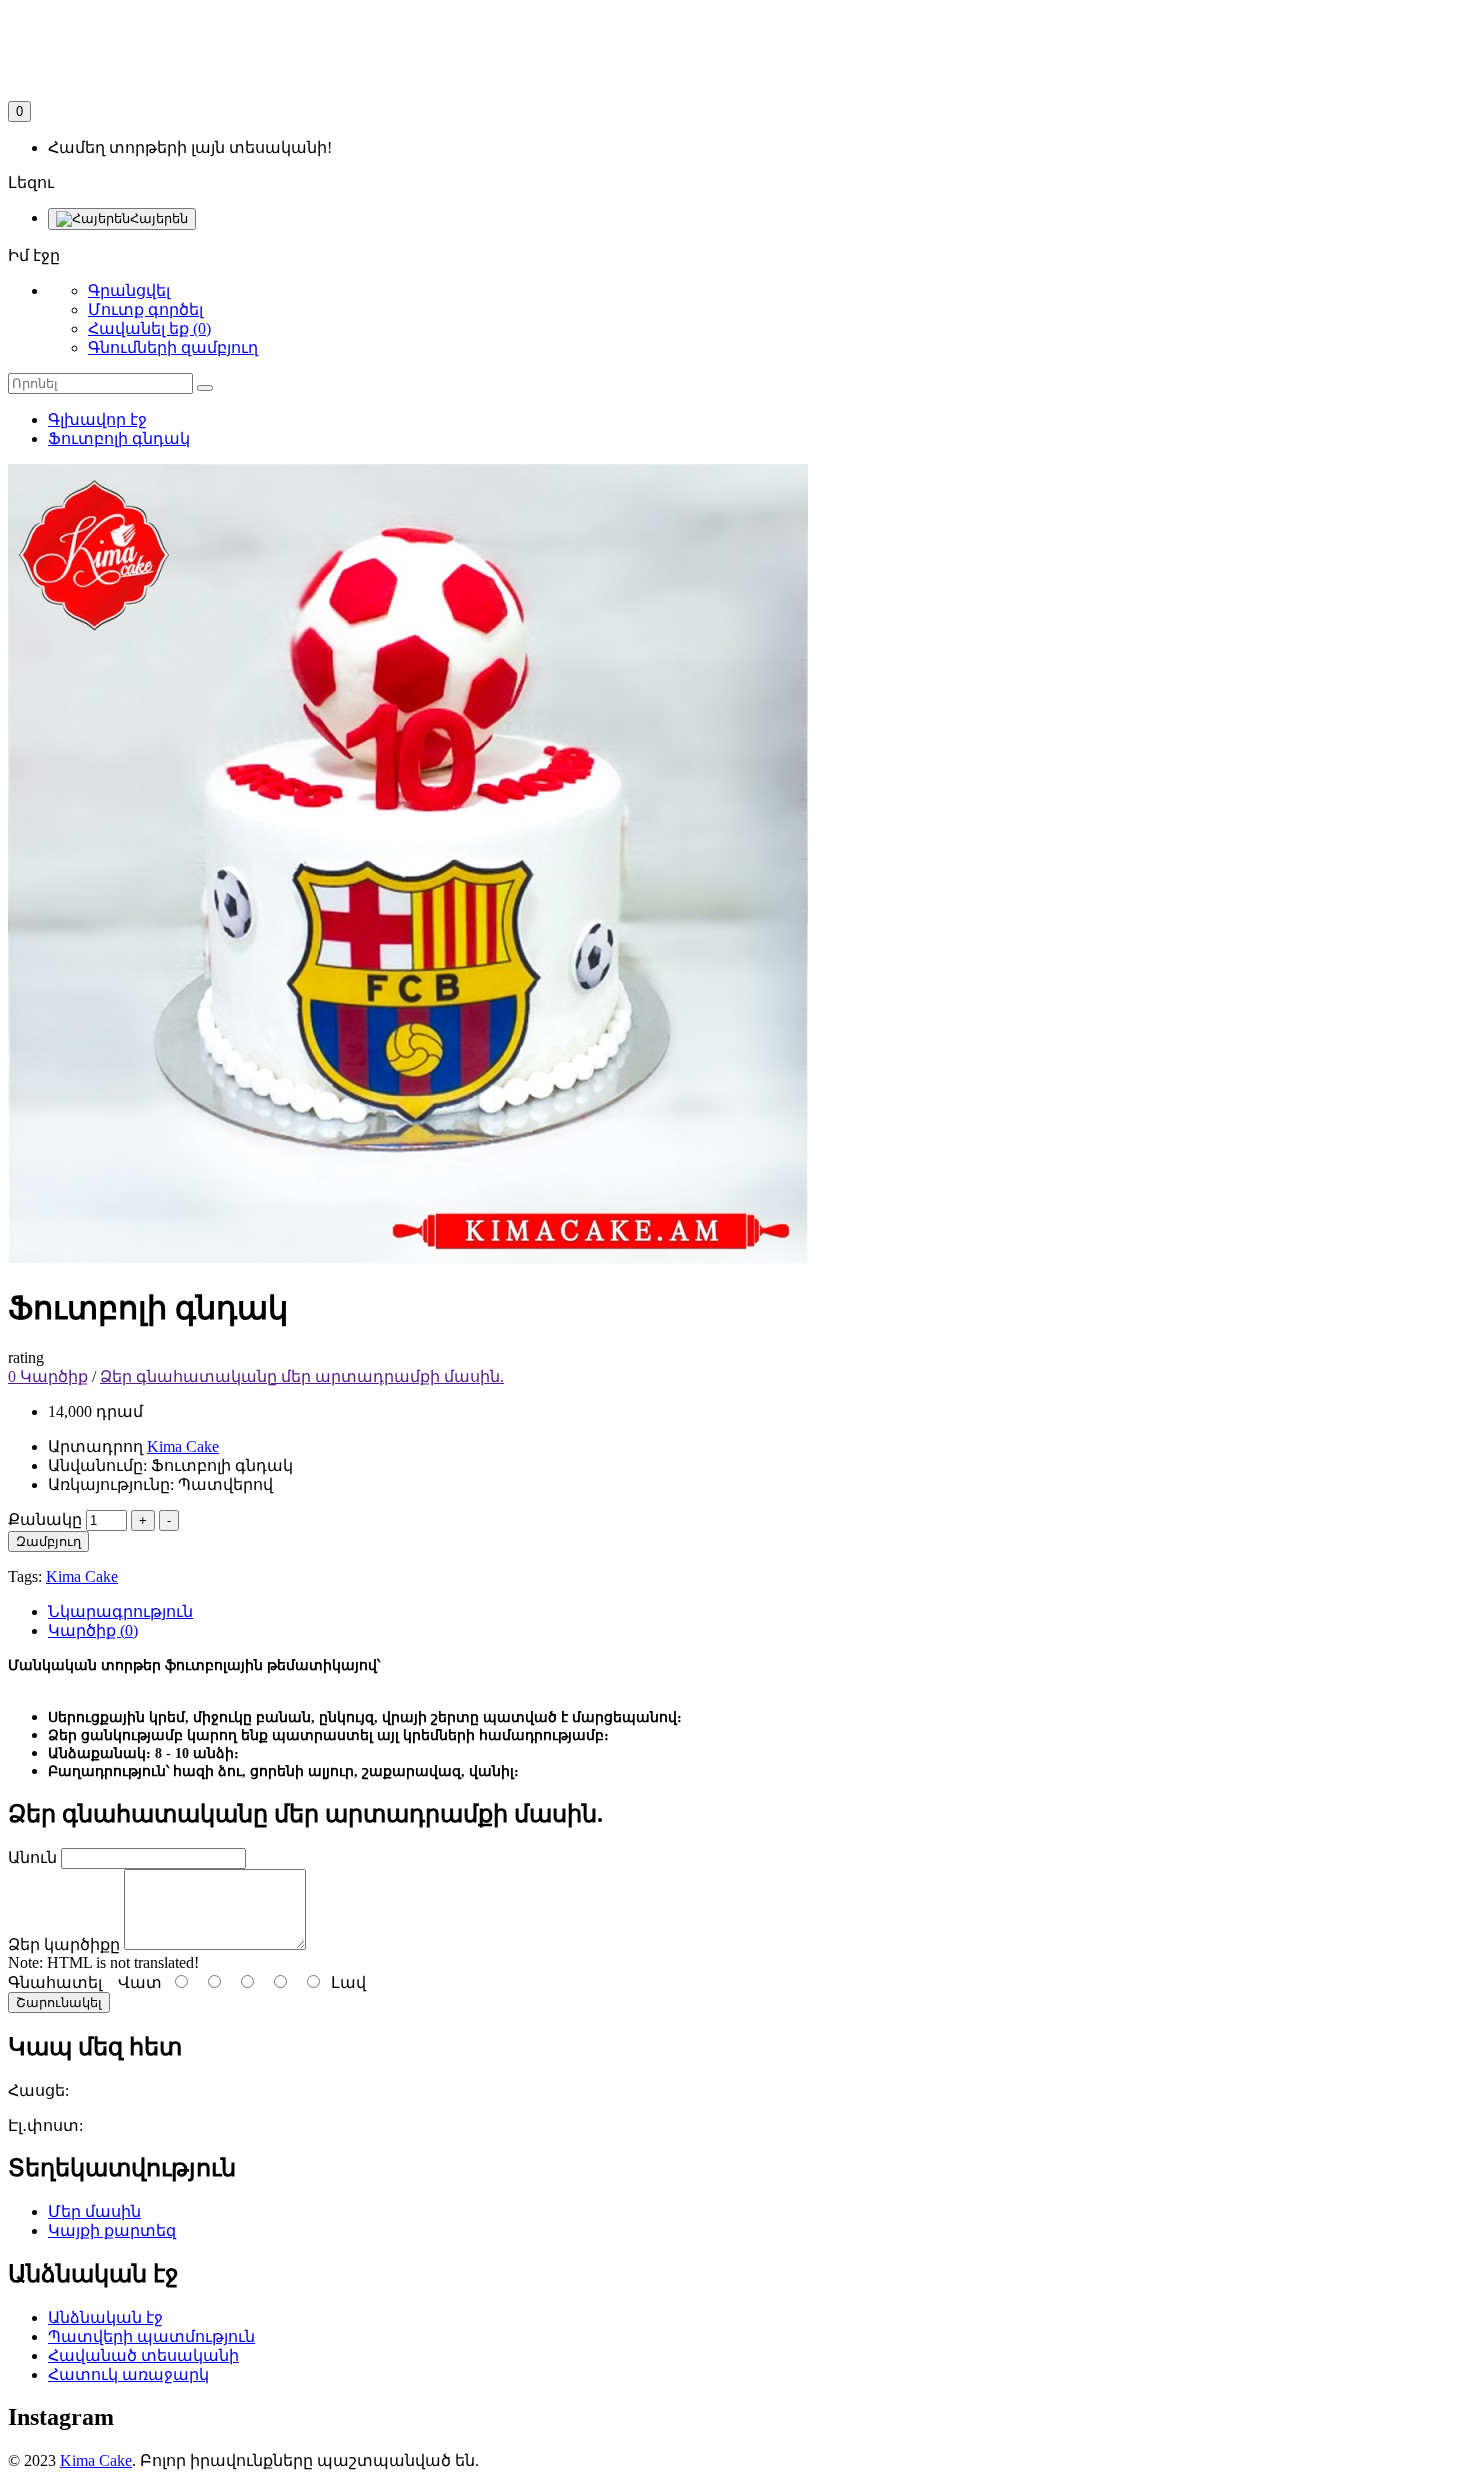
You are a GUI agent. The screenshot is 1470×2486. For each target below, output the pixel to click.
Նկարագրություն (120, 1611)
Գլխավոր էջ (97, 419)
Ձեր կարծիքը (64, 1944)
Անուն (32, 1857)
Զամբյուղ (48, 1541)
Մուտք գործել (145, 309)
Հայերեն (159, 218)
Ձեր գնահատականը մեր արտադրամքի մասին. (302, 1376)
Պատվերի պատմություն (151, 2336)
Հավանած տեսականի (143, 2355)
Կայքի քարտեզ (112, 2230)
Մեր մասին (94, 2211)
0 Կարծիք (48, 1376)
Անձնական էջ (105, 2317)
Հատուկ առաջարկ (128, 2374)
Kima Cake (82, 1576)
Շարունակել (59, 2002)
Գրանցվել (129, 290)
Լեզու (31, 182)
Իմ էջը (34, 255)
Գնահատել (55, 1982)
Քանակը (45, 1519)
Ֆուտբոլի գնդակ (119, 438)
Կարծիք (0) (93, 1630)
